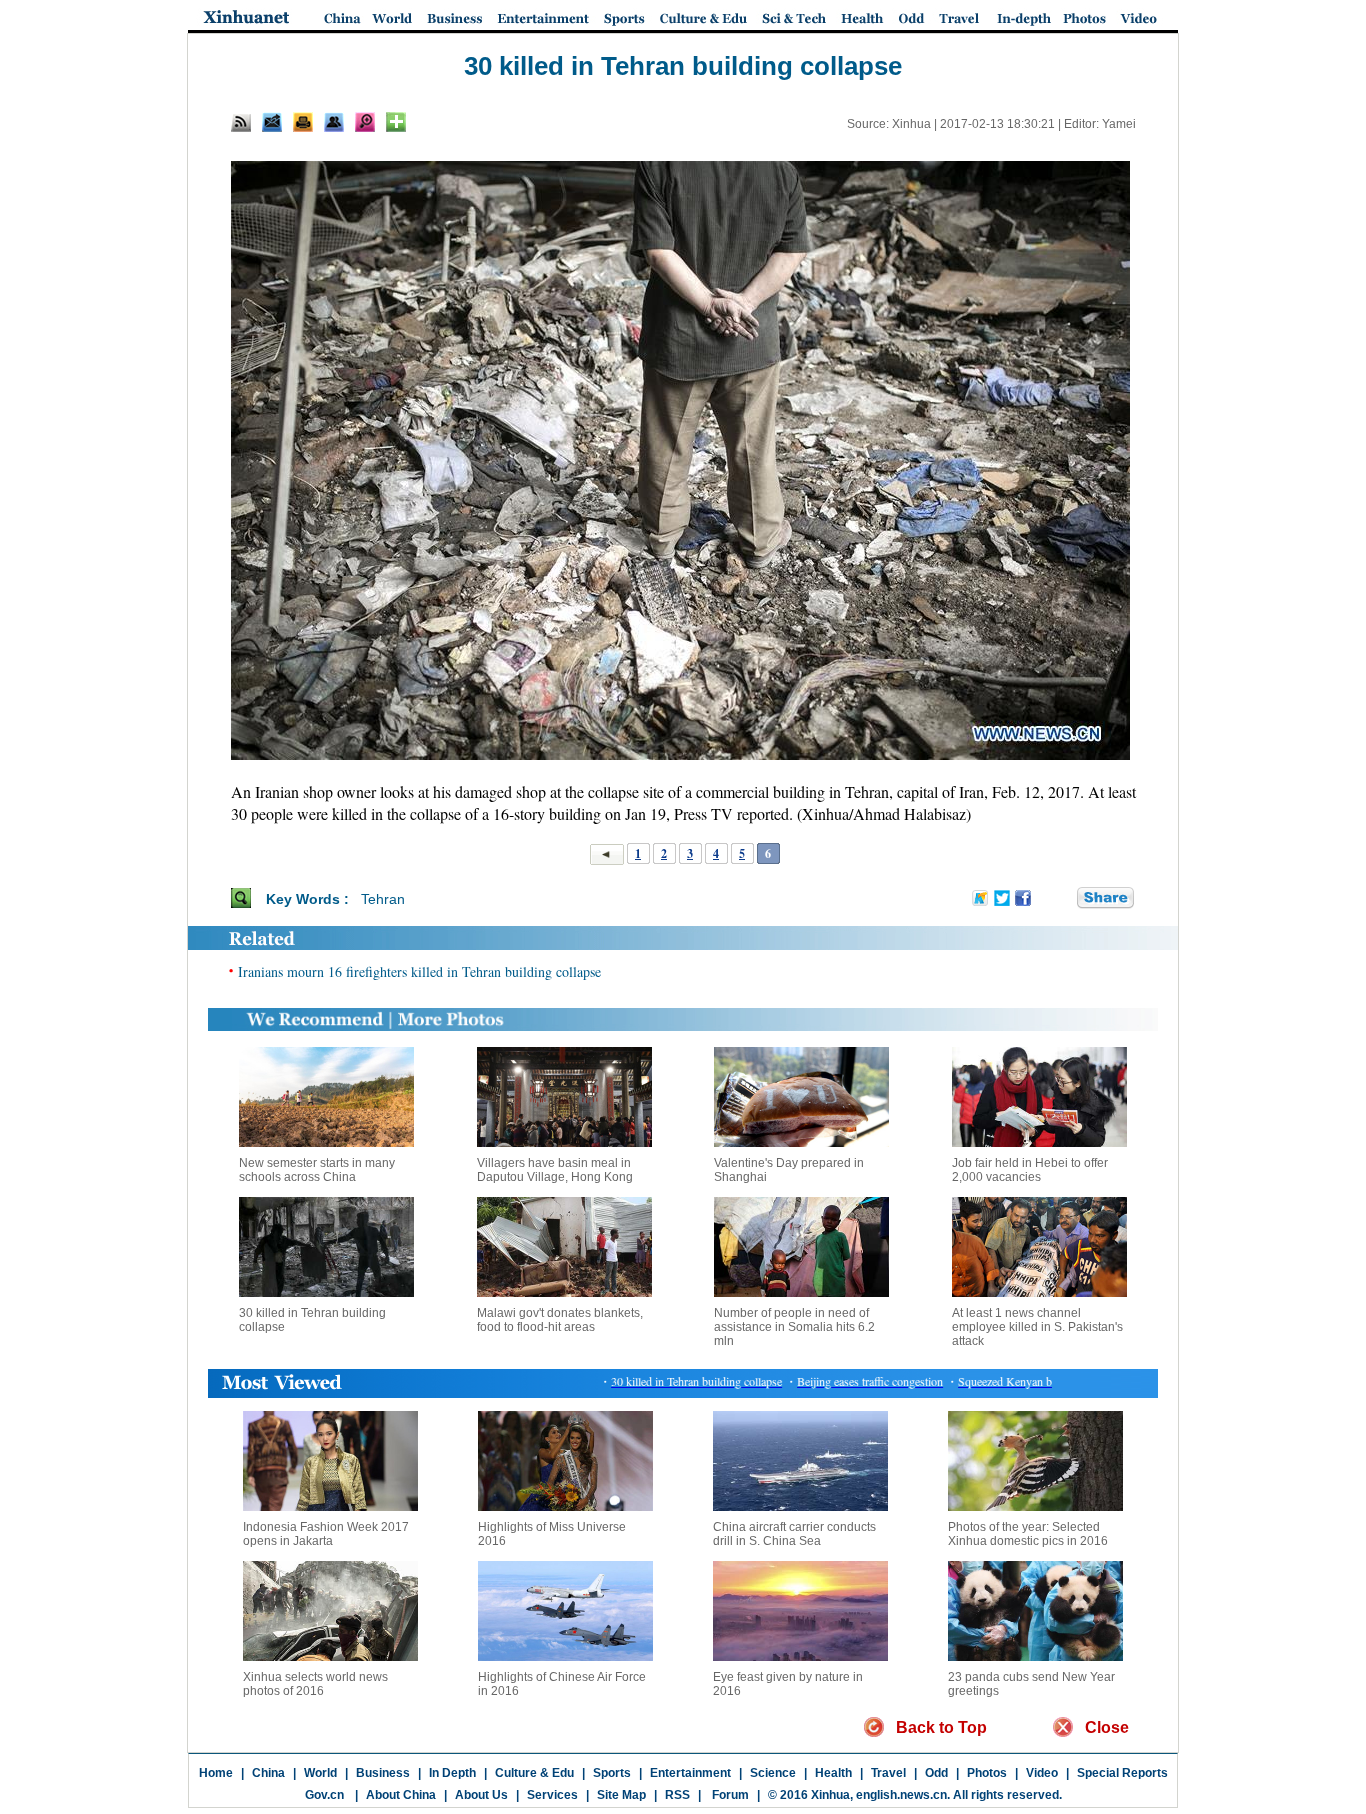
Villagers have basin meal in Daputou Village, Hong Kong (555, 1170)
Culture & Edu (534, 1773)
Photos (987, 1773)
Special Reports (1122, 1773)
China (268, 1773)
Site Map (621, 1795)
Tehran (383, 899)
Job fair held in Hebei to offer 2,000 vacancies (1030, 1170)
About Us (481, 1795)
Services (552, 1795)
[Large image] (365, 122)
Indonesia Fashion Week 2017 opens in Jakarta (326, 1534)
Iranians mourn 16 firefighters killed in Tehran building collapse (419, 971)
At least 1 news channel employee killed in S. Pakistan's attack (1037, 1327)
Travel (888, 1773)
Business (383, 1773)
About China (401, 1795)
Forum (729, 1795)
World (320, 1773)
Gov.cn (324, 1795)
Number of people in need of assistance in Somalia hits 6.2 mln (794, 1327)
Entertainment (690, 1773)
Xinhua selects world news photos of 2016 (315, 1684)
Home (216, 1773)
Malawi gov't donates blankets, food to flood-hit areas (560, 1320)
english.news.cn (901, 1795)
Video (1042, 1773)
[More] (396, 122)
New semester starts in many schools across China (317, 1170)
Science (773, 1773)
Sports (612, 1773)
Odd (936, 1773)
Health (833, 1773)
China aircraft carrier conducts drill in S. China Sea (794, 1534)
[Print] (303, 122)
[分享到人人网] (1063, 898)
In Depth (452, 1773)
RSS (677, 1795)
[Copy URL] (334, 122)
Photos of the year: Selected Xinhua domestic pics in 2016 (1028, 1534)
